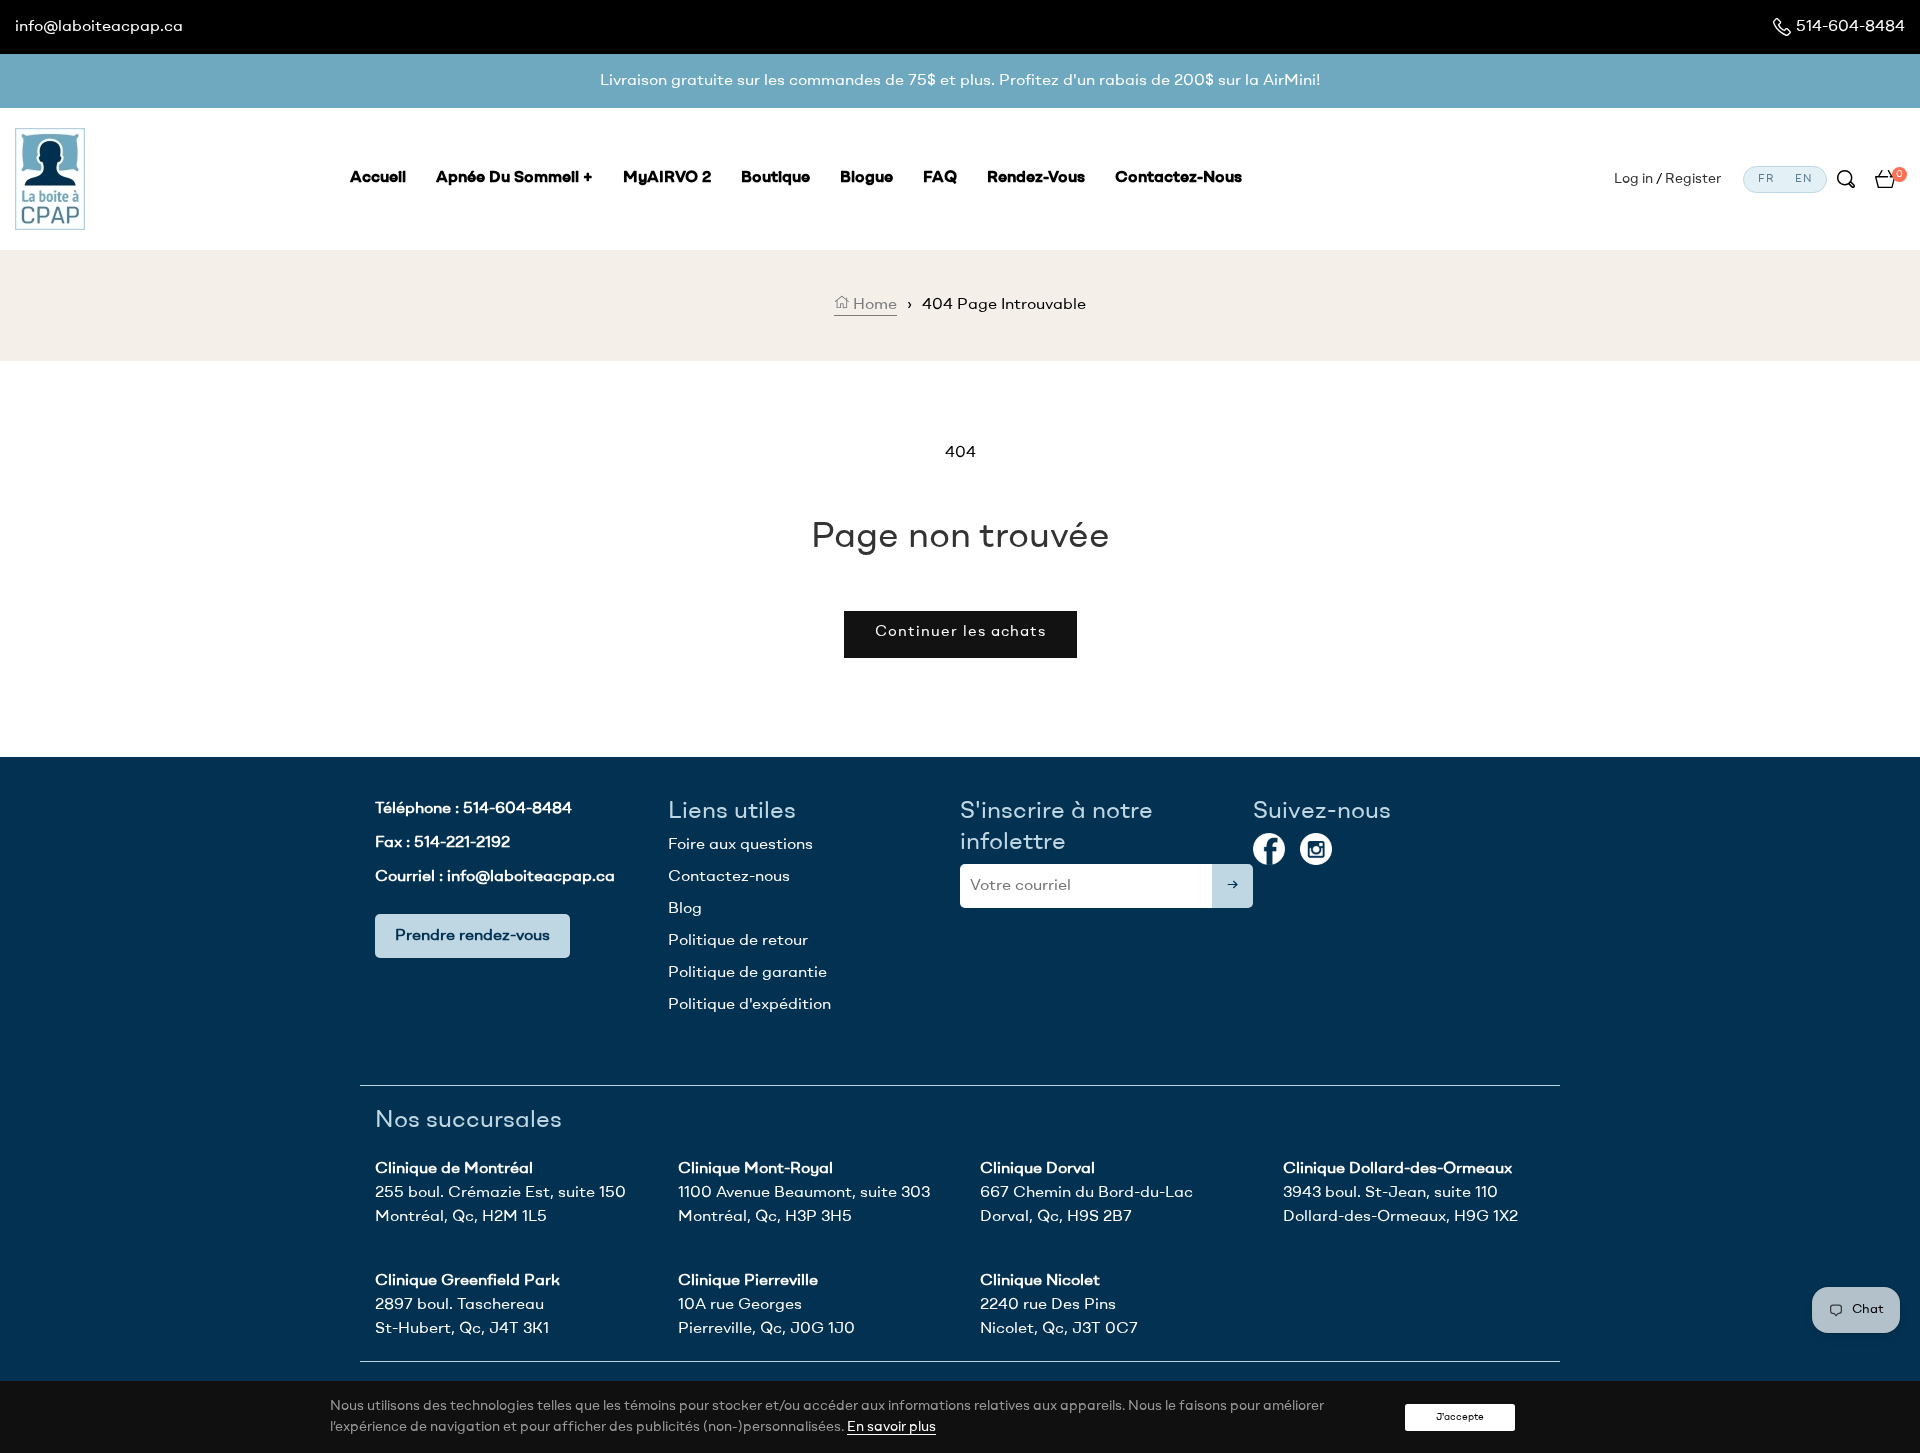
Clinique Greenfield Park (467, 1281)
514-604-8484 (1850, 27)
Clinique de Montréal (454, 1169)
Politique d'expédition (749, 1005)
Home (873, 305)
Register (1693, 179)
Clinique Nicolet (1040, 1281)
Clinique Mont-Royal (755, 1169)
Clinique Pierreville (748, 1281)
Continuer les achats (960, 632)
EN (1803, 179)
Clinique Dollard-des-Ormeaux (1397, 1169)
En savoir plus (891, 1427)
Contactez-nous (729, 877)
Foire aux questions (740, 845)
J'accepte (1460, 1417)
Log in (1633, 179)
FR (1766, 179)
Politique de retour (738, 941)
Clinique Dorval (1037, 1169)
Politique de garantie (747, 973)
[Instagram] (1316, 849)
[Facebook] (1269, 849)
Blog (685, 909)
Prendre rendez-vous (472, 936)
